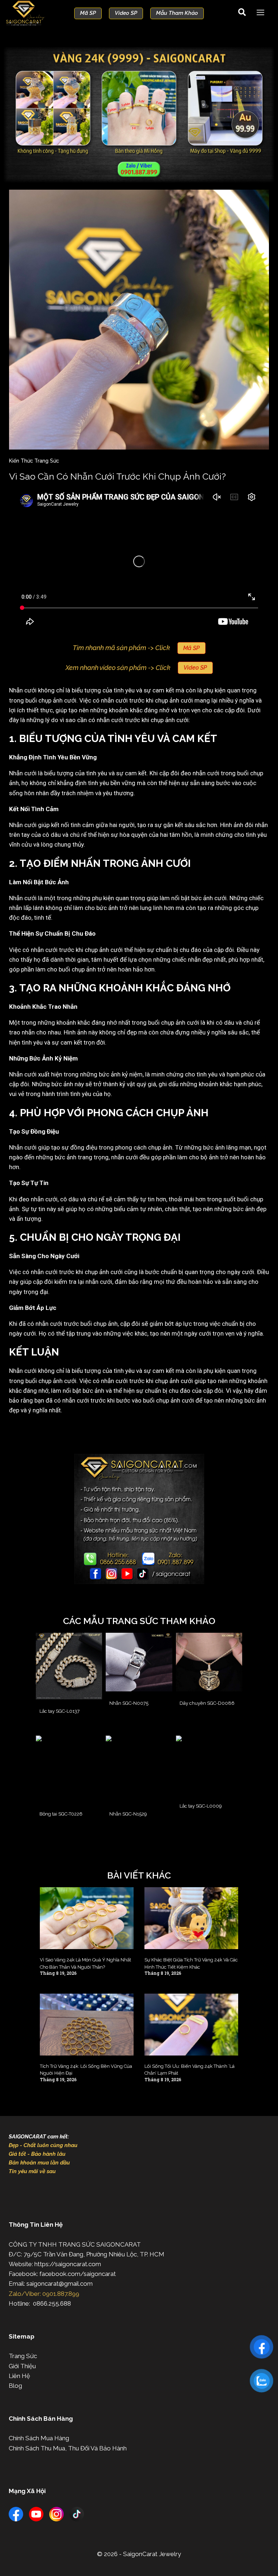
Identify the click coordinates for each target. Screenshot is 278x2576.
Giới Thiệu (22, 2366)
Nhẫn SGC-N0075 (129, 1703)
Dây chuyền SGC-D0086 (207, 1703)
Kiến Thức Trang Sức (34, 461)
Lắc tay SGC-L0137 (60, 1711)
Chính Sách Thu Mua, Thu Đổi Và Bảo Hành (68, 2448)
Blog (15, 2386)
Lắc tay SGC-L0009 (201, 1806)
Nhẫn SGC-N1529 (128, 1814)
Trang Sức (23, 2356)
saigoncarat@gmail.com (60, 2284)
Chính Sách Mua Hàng (39, 2438)
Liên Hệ (19, 2376)
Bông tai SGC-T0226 (61, 1814)
